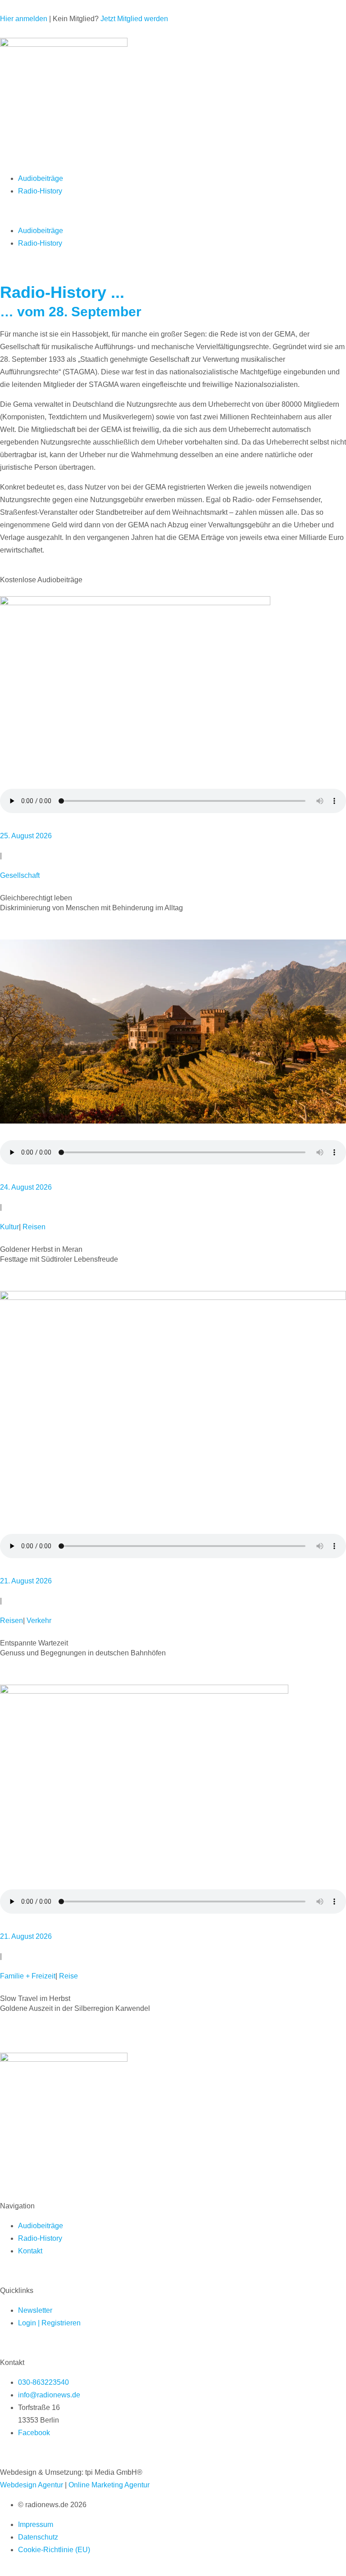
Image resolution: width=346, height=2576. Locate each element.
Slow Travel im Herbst (35, 1998)
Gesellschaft (20, 875)
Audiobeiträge (41, 178)
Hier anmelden (24, 19)
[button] (173, 211)
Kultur (9, 1227)
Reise (68, 1976)
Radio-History (40, 191)
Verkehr (39, 1621)
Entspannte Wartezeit (34, 1643)
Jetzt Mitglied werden (134, 19)
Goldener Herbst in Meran (41, 1249)
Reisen (34, 1227)
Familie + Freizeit (28, 1976)
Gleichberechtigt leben (36, 898)
